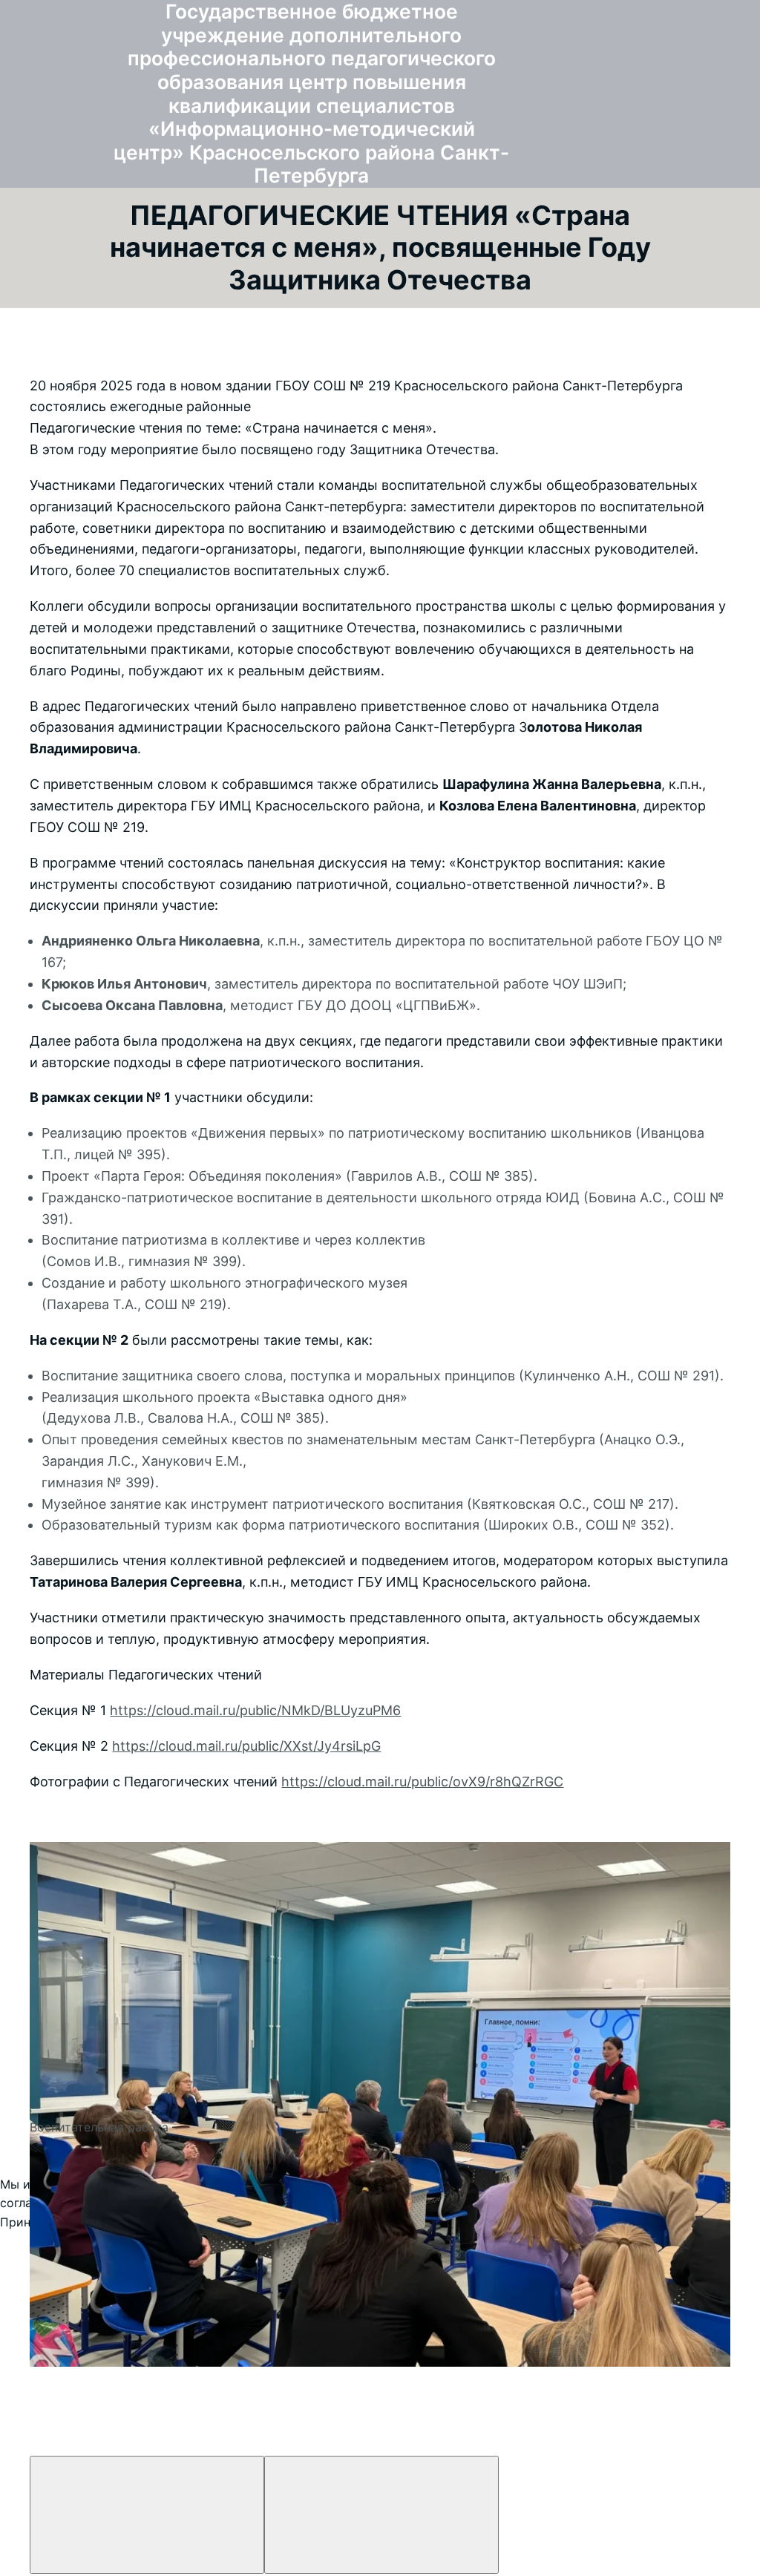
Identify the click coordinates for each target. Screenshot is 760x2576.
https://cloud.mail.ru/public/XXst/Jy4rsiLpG (246, 1746)
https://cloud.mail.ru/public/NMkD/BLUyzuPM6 (255, 1710)
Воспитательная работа (99, 2127)
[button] (380, 1818)
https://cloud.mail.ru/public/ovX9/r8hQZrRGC (422, 1782)
